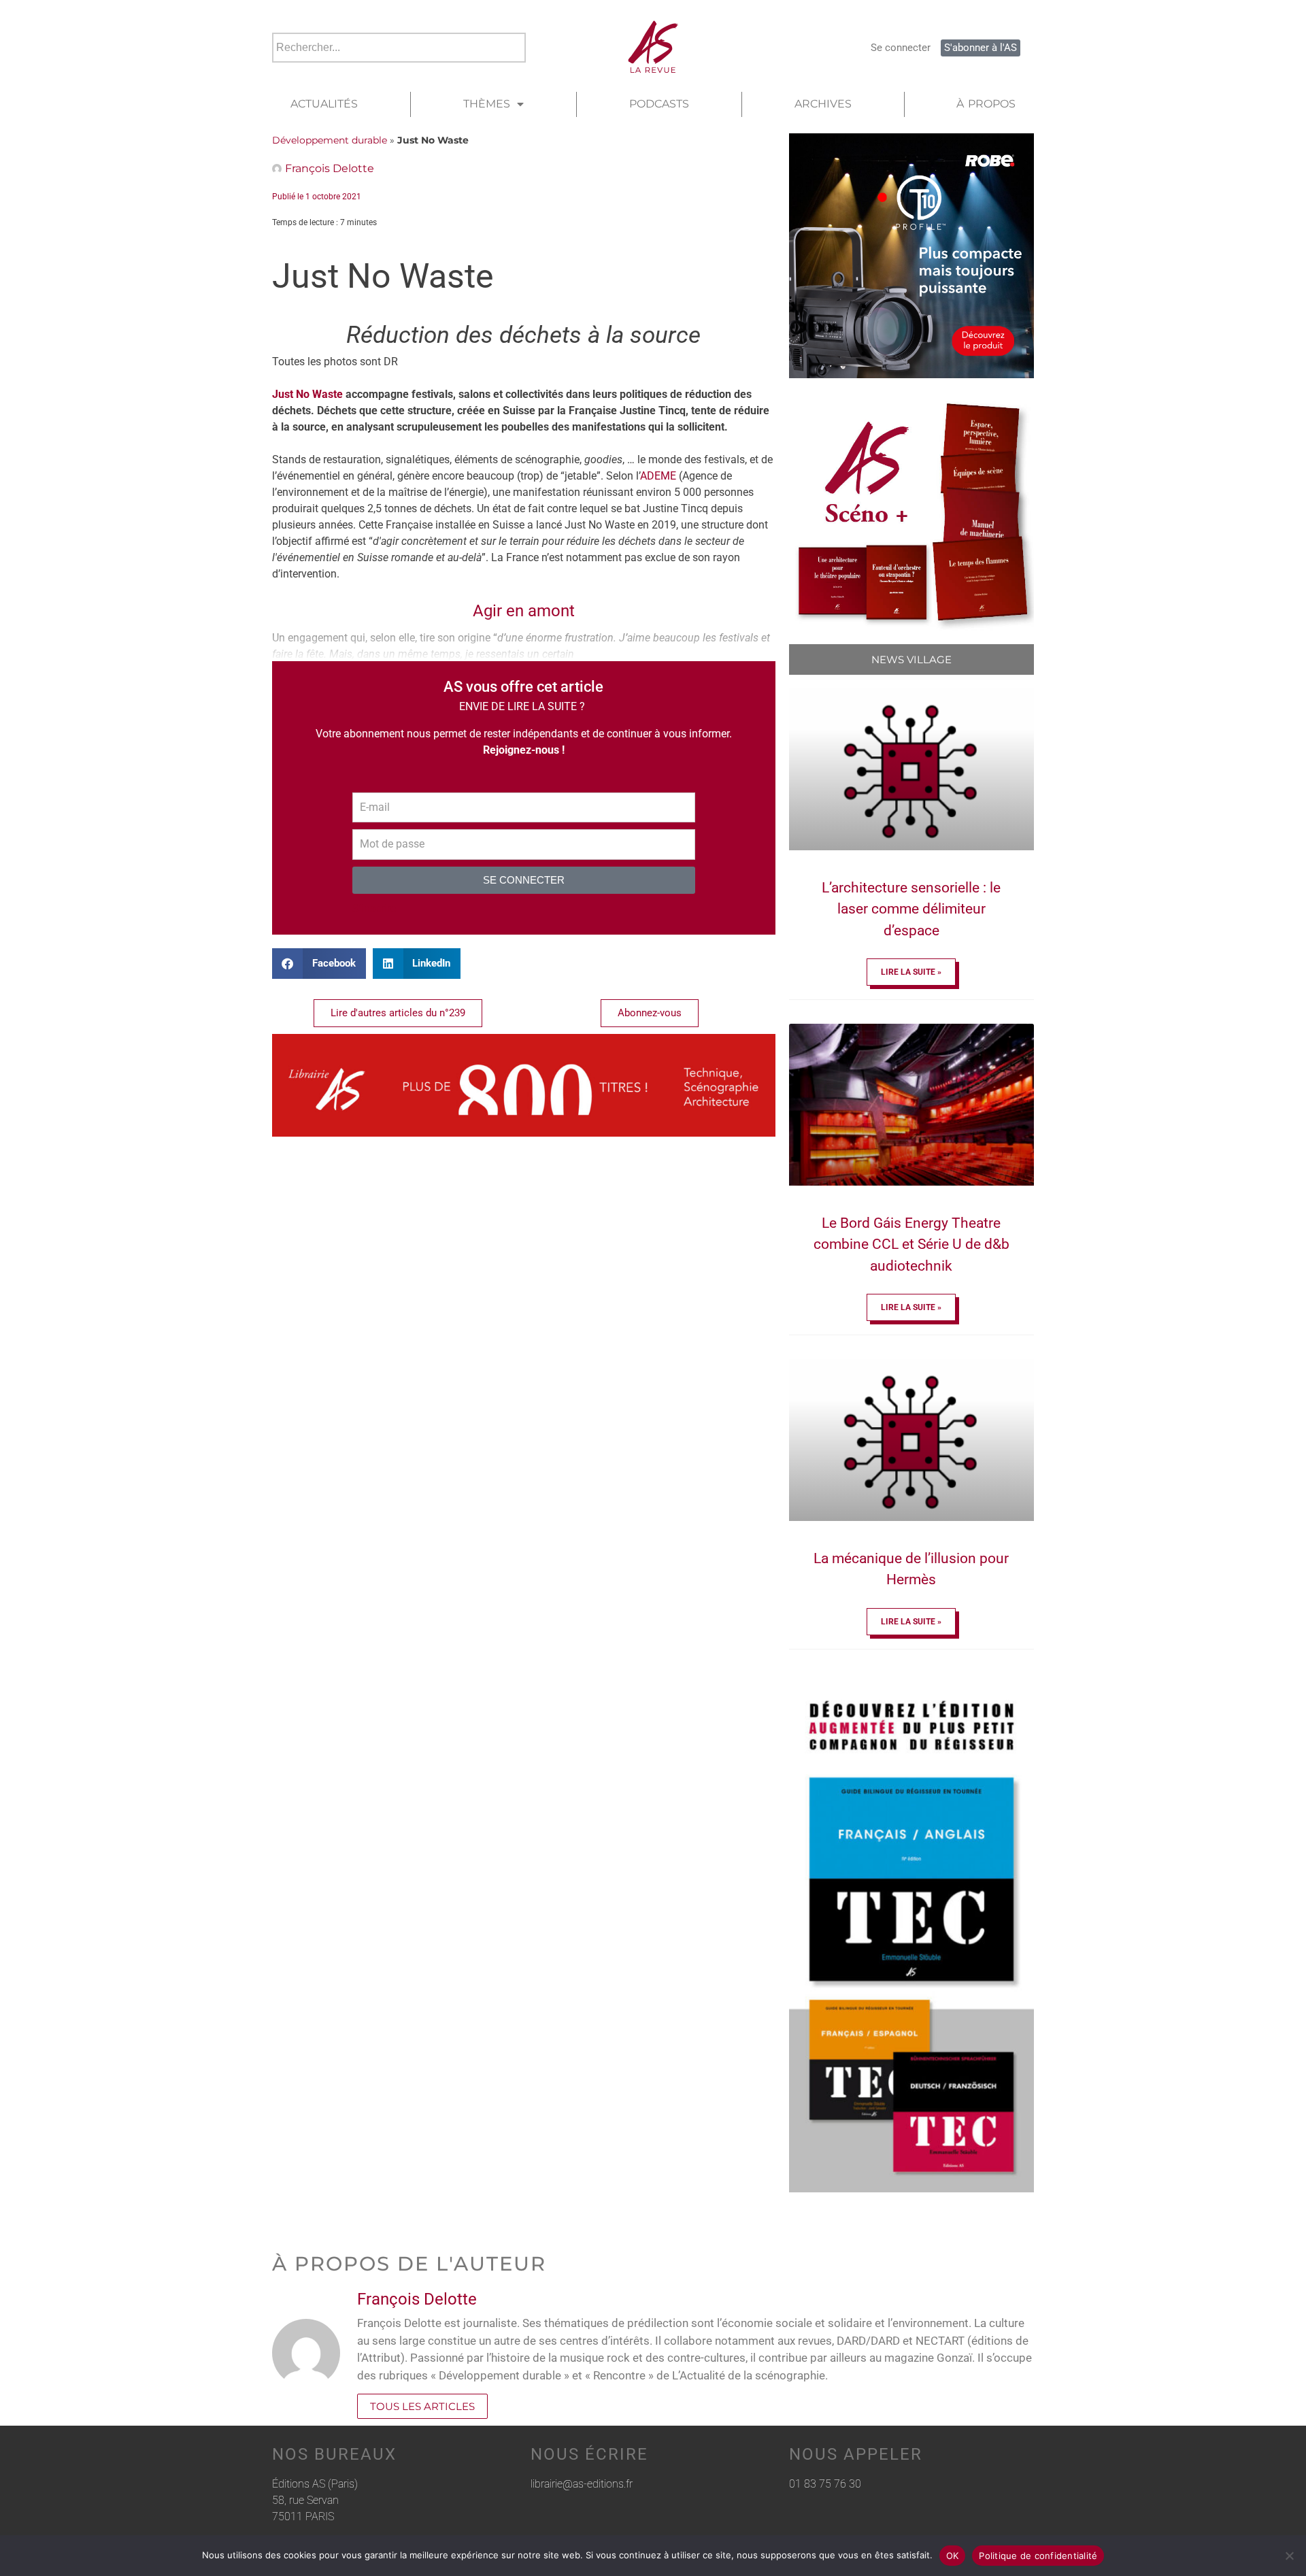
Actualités (324, 104)
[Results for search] (399, 70)
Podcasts (659, 104)
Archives (823, 104)
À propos (986, 104)
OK (953, 2556)
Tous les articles (422, 2406)
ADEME (658, 476)
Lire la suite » (911, 972)
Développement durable (330, 140)
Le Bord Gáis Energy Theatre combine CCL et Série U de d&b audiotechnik (911, 1244)
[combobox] (399, 48)
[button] (319, 964)
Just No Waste (307, 394)
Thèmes (487, 104)
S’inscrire (374, 908)
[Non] (1289, 2556)
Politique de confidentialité (1038, 2556)
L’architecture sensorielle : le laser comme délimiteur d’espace (911, 909)
